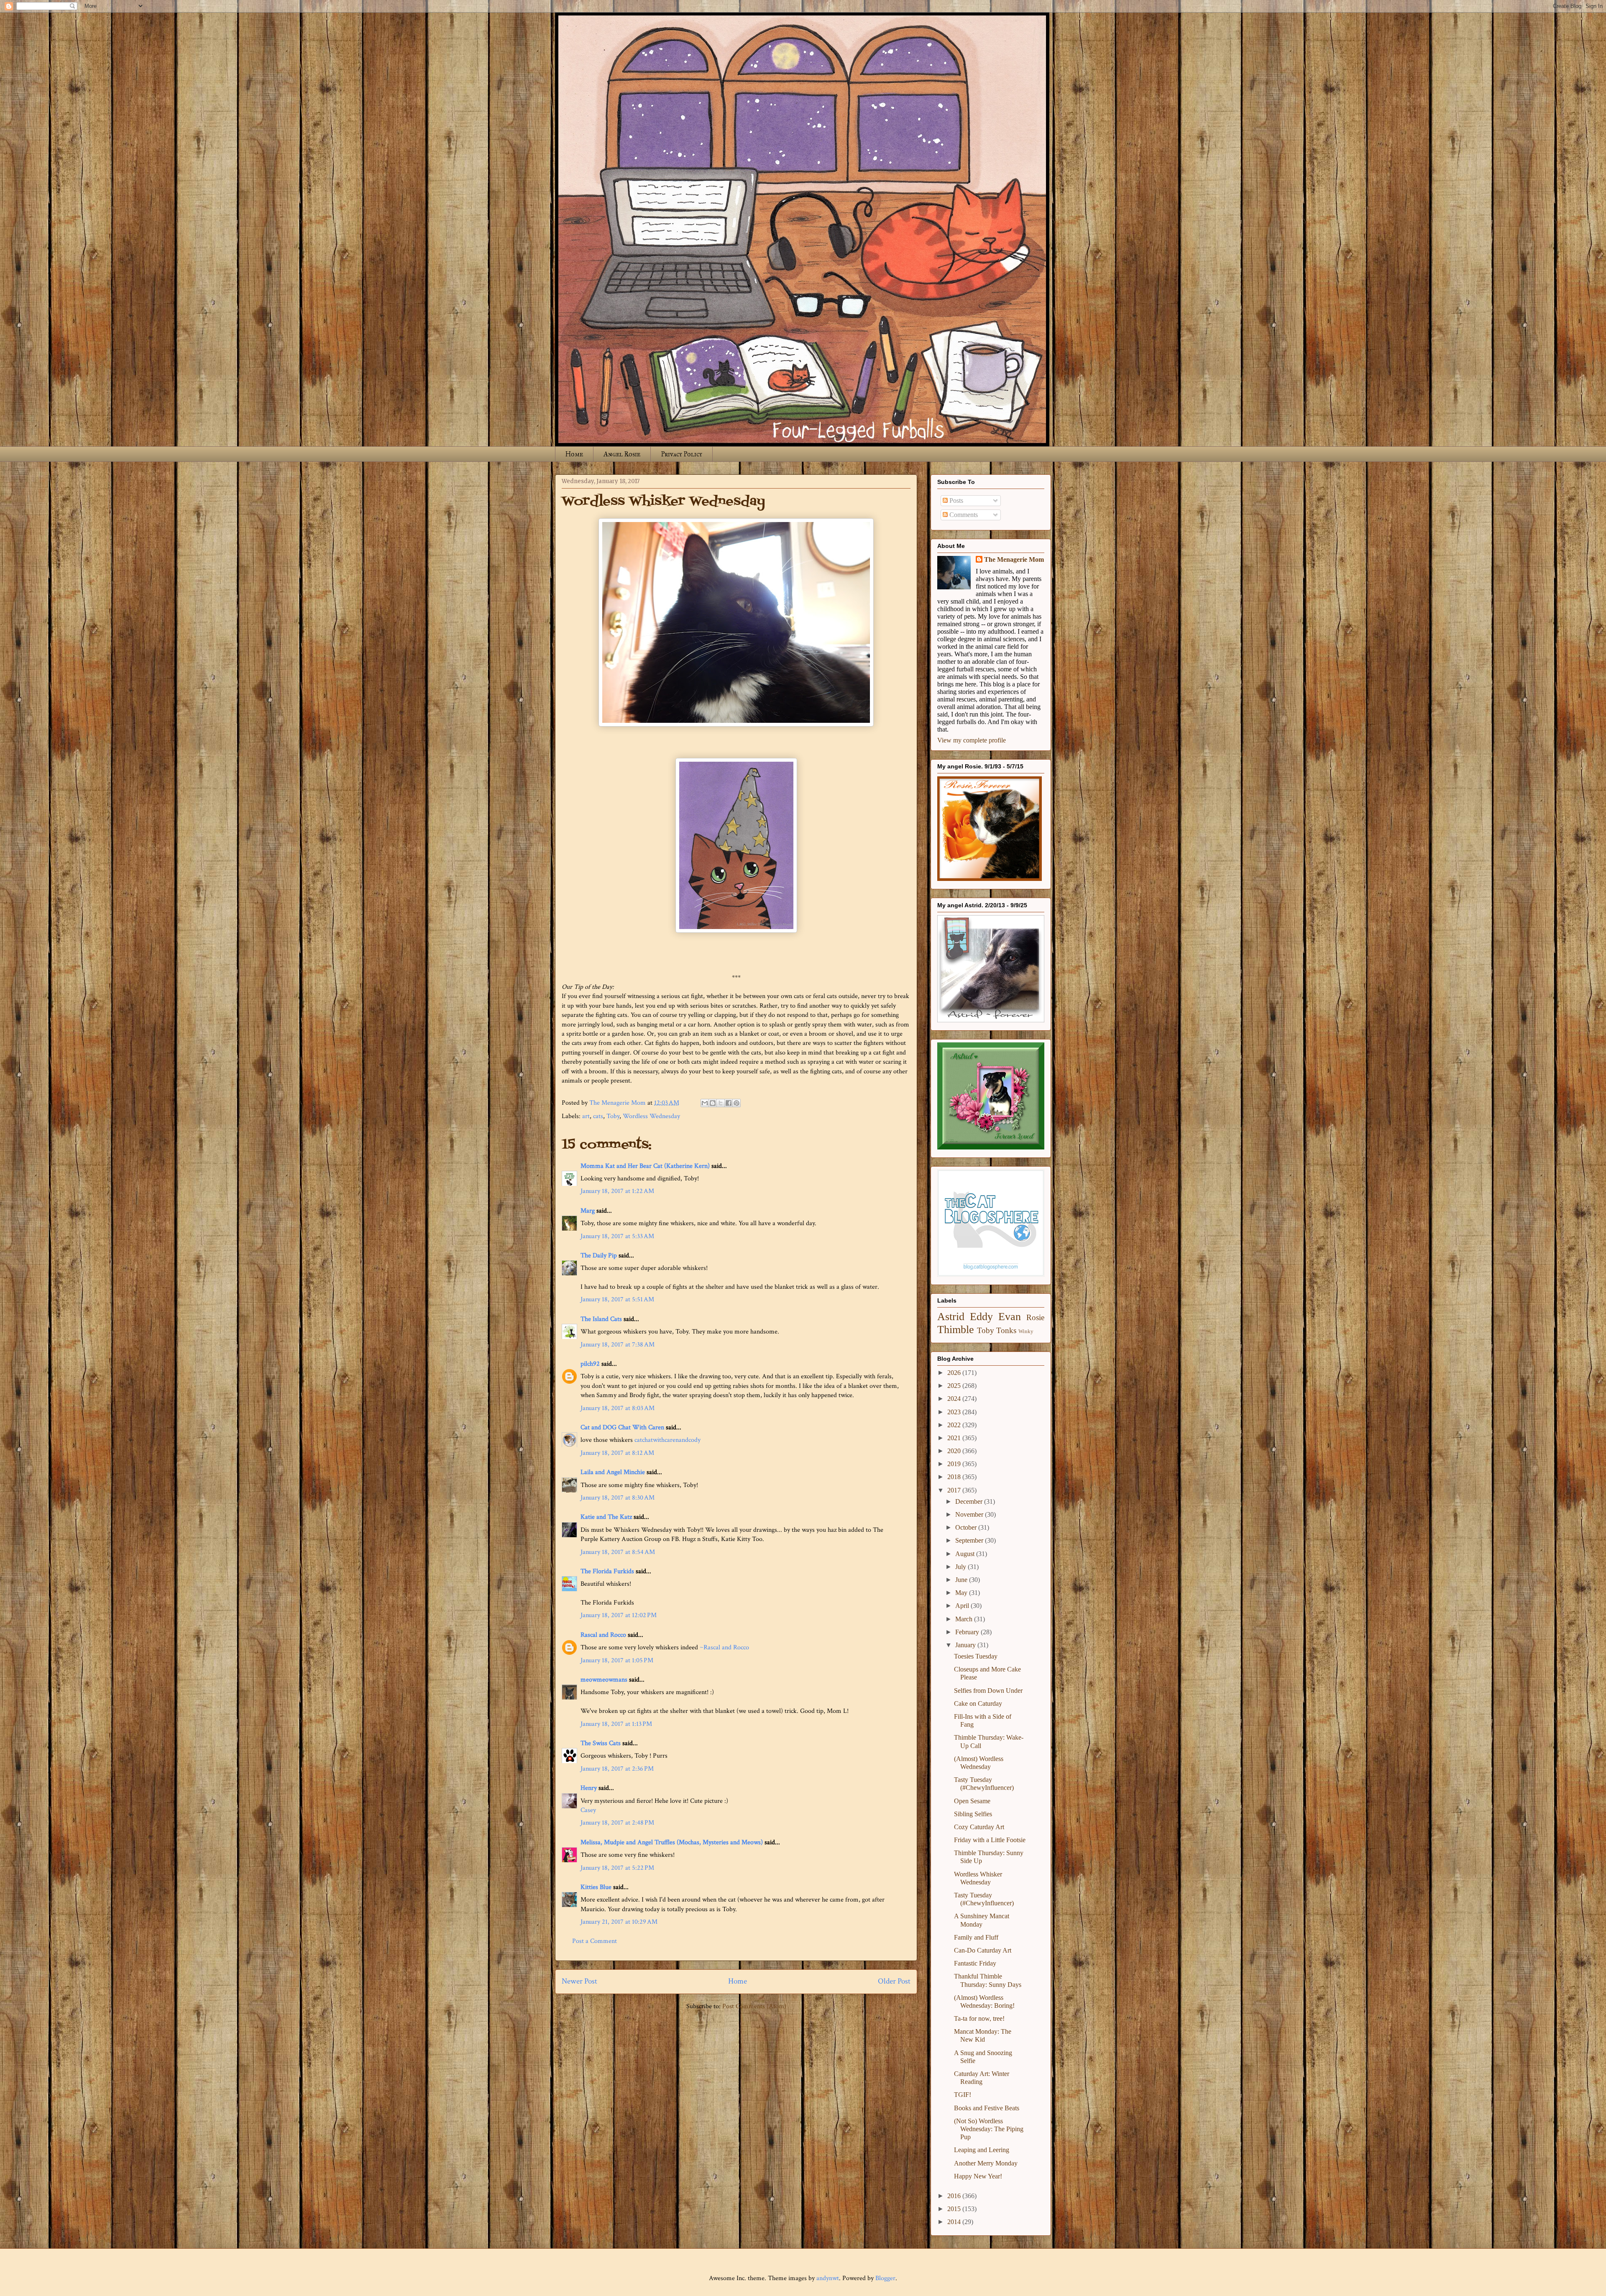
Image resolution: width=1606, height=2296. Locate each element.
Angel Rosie (622, 454)
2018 (955, 1477)
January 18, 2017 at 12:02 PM (619, 1615)
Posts (955, 500)
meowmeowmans (604, 1680)
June (962, 1580)
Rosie (1035, 1317)
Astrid (951, 1317)
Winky (1026, 1331)
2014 (955, 2222)
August (966, 1554)
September (970, 1540)
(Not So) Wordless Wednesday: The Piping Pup (989, 2129)
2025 (955, 1386)
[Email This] (705, 1103)
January (966, 1645)
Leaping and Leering (982, 2150)
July (962, 1567)
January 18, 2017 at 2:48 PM (617, 1823)
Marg (588, 1211)
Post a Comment (595, 1941)
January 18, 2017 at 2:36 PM (617, 1769)
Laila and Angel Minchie (613, 1472)
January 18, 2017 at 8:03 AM (618, 1408)
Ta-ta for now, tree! (979, 2018)
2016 (955, 2196)
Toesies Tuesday (976, 1656)
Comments (963, 515)
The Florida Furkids (607, 1571)
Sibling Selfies (973, 1814)
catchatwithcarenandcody (667, 1440)
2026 (955, 1373)
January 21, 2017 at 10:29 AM (619, 1922)
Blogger (885, 2278)
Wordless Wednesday (651, 1116)
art (586, 1116)
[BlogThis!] (713, 1103)
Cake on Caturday (978, 1703)
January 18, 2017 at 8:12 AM (617, 1453)
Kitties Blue (596, 1887)
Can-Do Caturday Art (983, 1950)
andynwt (828, 2278)
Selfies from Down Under (988, 1691)
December (970, 1501)
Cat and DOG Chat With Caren (622, 1427)
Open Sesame (972, 1801)
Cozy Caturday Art (979, 1827)
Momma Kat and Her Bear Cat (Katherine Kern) (645, 1166)
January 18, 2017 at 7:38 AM (618, 1345)
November (970, 1514)
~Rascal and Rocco (724, 1647)
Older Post (894, 1981)
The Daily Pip (600, 1256)
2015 (955, 2209)
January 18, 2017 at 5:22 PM (617, 1868)
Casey (588, 1810)
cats (598, 1116)
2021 (955, 1438)
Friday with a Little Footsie (990, 1840)
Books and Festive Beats (987, 2108)
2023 (955, 1412)
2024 (955, 1399)
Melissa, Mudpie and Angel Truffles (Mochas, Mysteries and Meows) (672, 1842)
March (965, 1619)
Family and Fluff (976, 1937)
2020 (955, 1451)
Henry (589, 1788)
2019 (955, 1464)
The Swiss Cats (601, 1743)
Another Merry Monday (986, 2163)
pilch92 (590, 1364)
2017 (955, 1490)
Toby (613, 1116)
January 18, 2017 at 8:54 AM (618, 1552)
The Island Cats (601, 1319)
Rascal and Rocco (603, 1635)
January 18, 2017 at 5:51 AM (617, 1299)
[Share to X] (721, 1103)
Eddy (981, 1317)
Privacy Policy (682, 454)
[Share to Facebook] (729, 1103)
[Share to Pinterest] (737, 1103)
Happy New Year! (978, 2176)
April (963, 1606)
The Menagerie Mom (1014, 559)
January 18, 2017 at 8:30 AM (618, 1498)
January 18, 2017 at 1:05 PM (617, 1660)
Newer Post (579, 1981)
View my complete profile (972, 740)
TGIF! (963, 2095)
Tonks (1006, 1330)
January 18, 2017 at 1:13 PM (616, 1724)
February (968, 1632)
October (967, 1527)
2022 (955, 1425)
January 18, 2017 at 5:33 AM (617, 1236)
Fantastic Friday (975, 1963)
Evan (1010, 1317)
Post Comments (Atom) (754, 2006)
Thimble (956, 1330)
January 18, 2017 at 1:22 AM (617, 1191)
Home (574, 454)
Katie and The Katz (606, 1517)
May (962, 1593)
